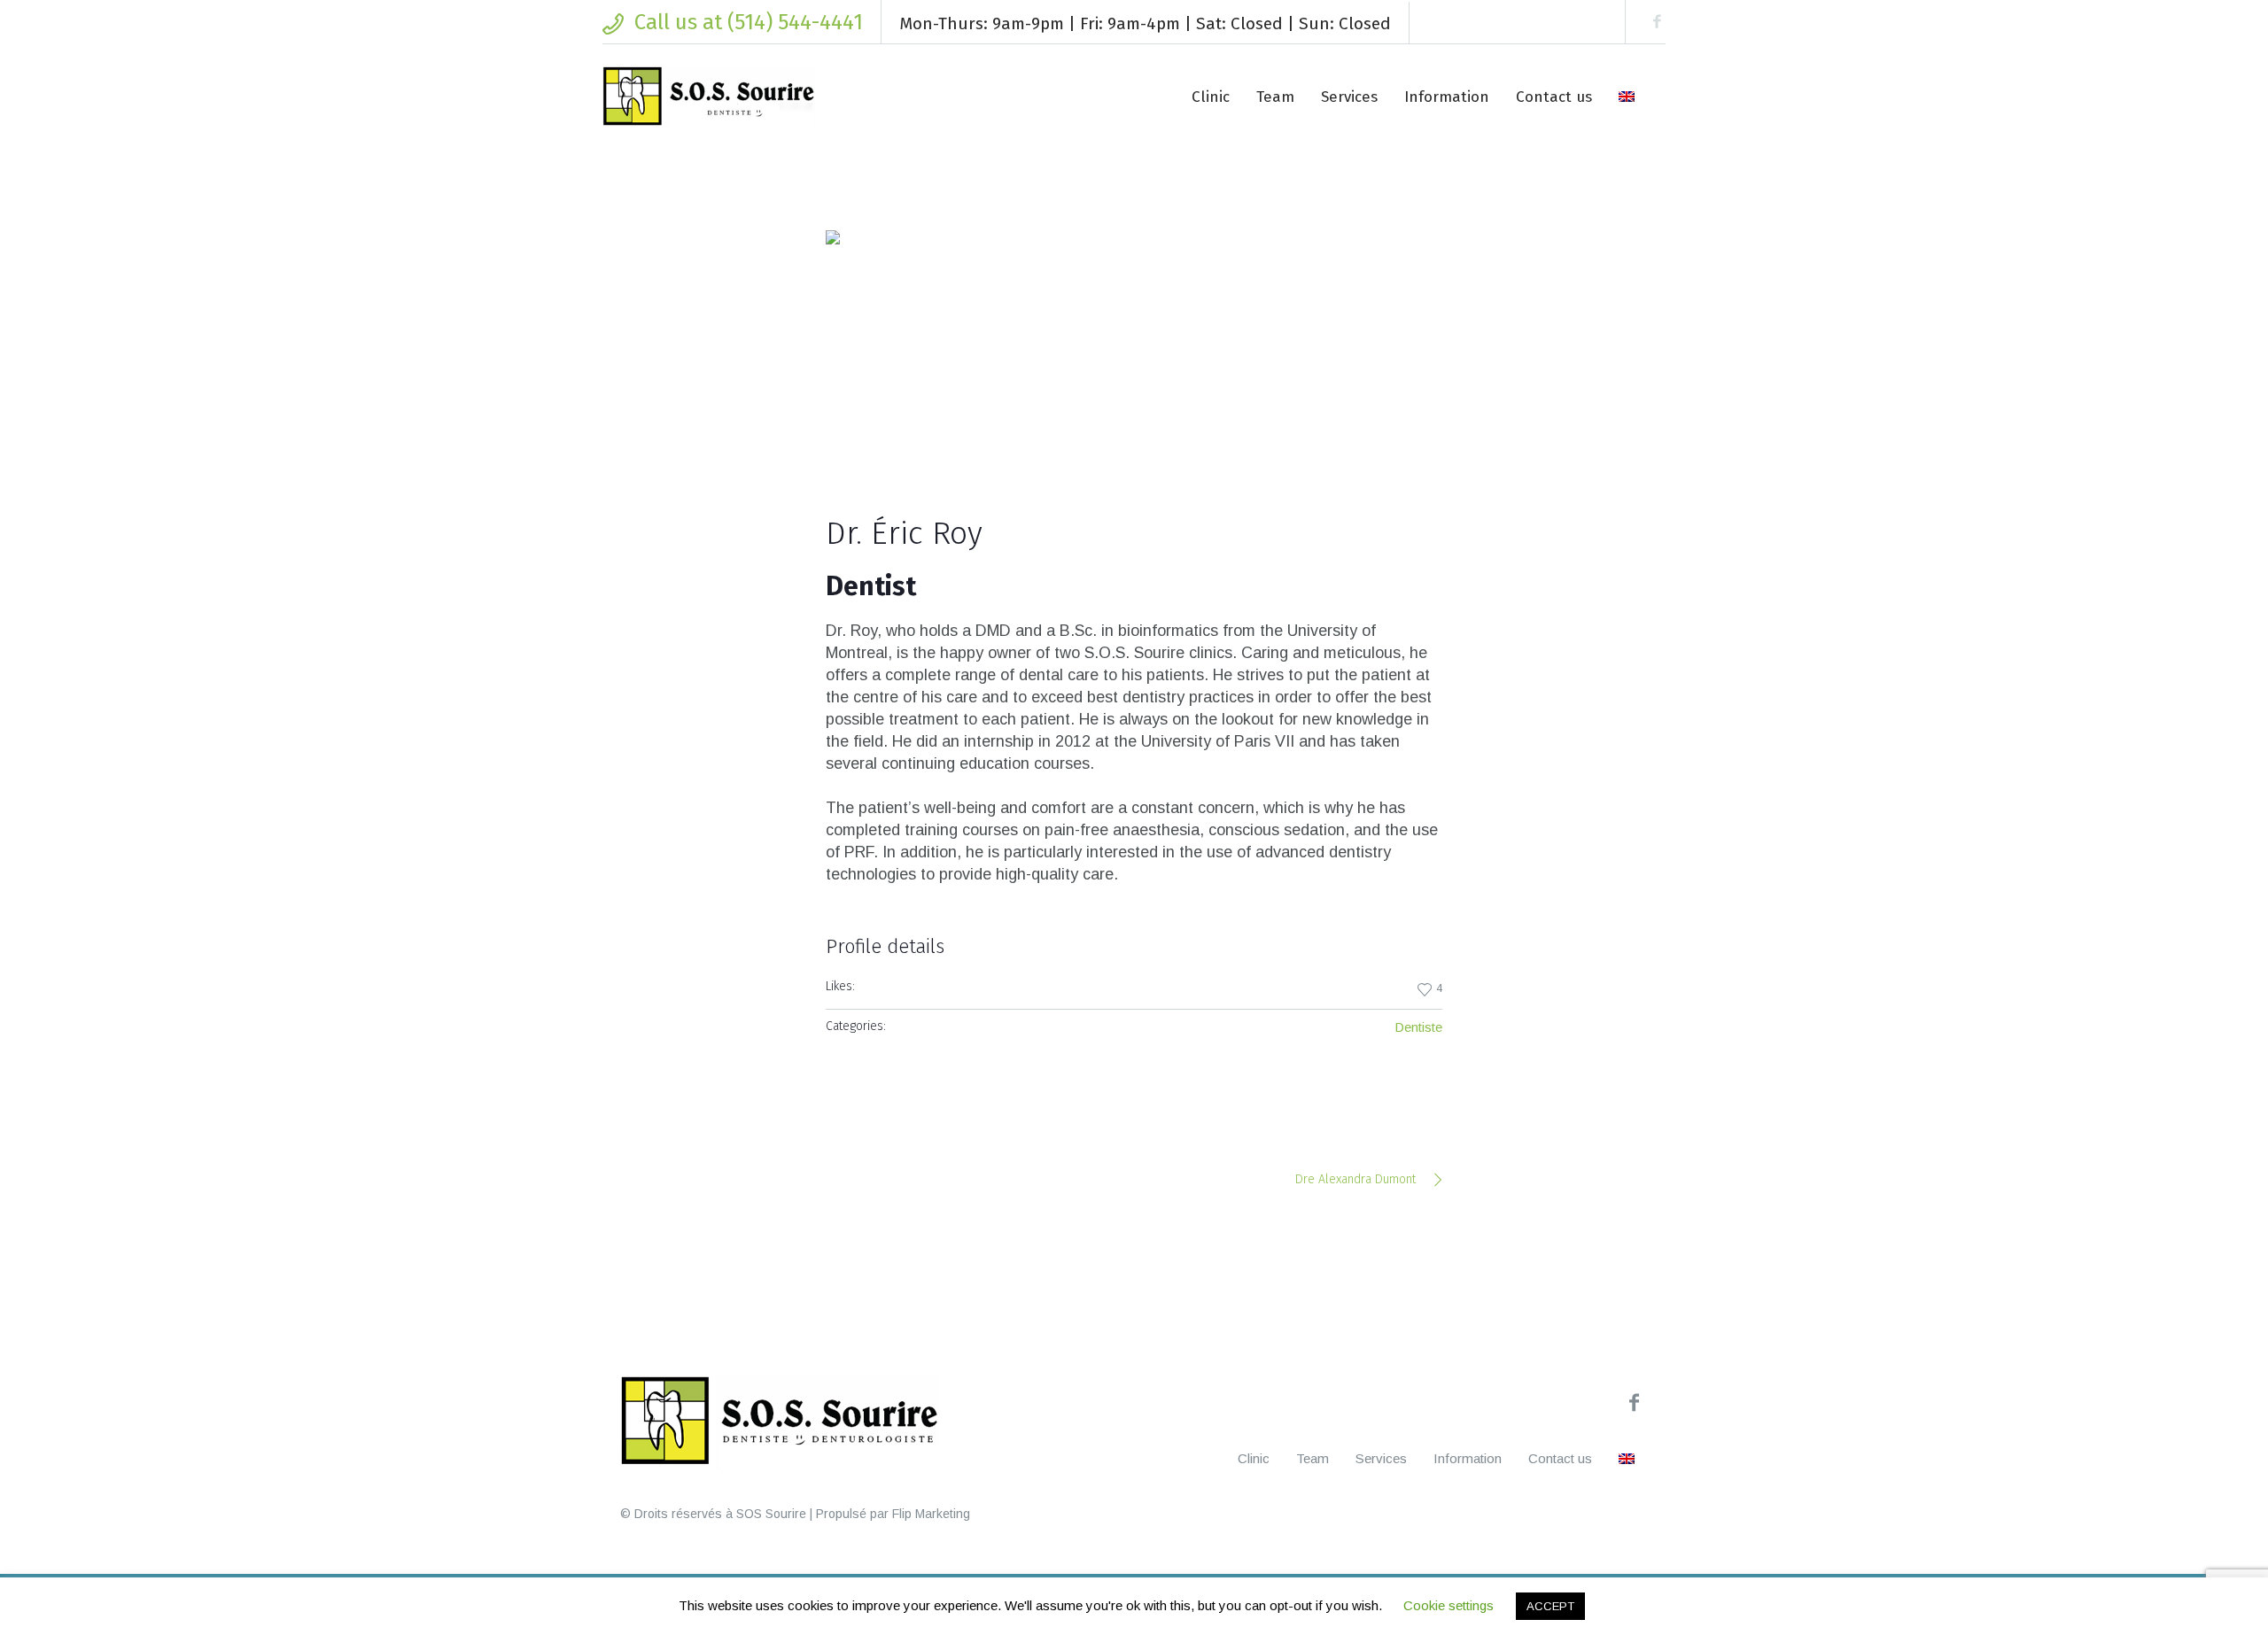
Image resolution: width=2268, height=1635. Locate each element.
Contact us (1560, 1458)
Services (1381, 1458)
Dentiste (1418, 1027)
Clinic (1254, 1458)
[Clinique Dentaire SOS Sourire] (780, 1422)
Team (1313, 1458)
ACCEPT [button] (1550, 1606)
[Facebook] (1657, 22)
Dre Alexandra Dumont (1355, 1179)
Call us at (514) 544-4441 (749, 22)
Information (1468, 1458)
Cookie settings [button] (1449, 1605)
